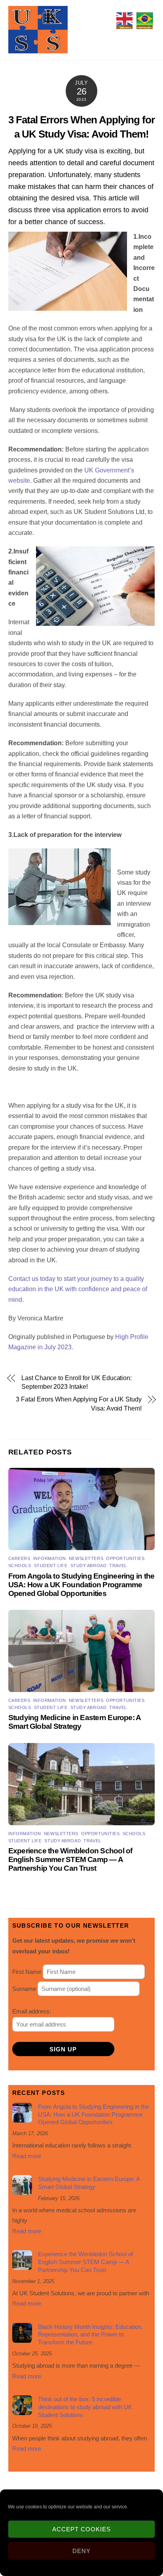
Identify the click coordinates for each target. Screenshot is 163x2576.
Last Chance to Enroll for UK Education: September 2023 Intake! (77, 1382)
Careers (19, 1558)
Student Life (51, 1566)
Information (50, 1558)
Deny (81, 2551)
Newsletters (86, 1558)
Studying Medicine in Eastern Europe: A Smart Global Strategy (75, 1722)
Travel (118, 1566)
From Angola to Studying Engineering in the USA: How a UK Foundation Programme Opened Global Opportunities (81, 1585)
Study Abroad (89, 1566)
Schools (20, 1566)
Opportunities (125, 1558)
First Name (27, 1972)
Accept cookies (81, 2529)
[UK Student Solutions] (38, 50)
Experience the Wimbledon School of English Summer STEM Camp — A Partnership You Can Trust (70, 1859)
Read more (27, 2156)
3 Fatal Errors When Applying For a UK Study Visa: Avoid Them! (79, 1404)
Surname (24, 1989)
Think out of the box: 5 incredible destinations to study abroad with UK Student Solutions (85, 2407)
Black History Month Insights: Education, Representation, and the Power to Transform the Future (90, 2335)
